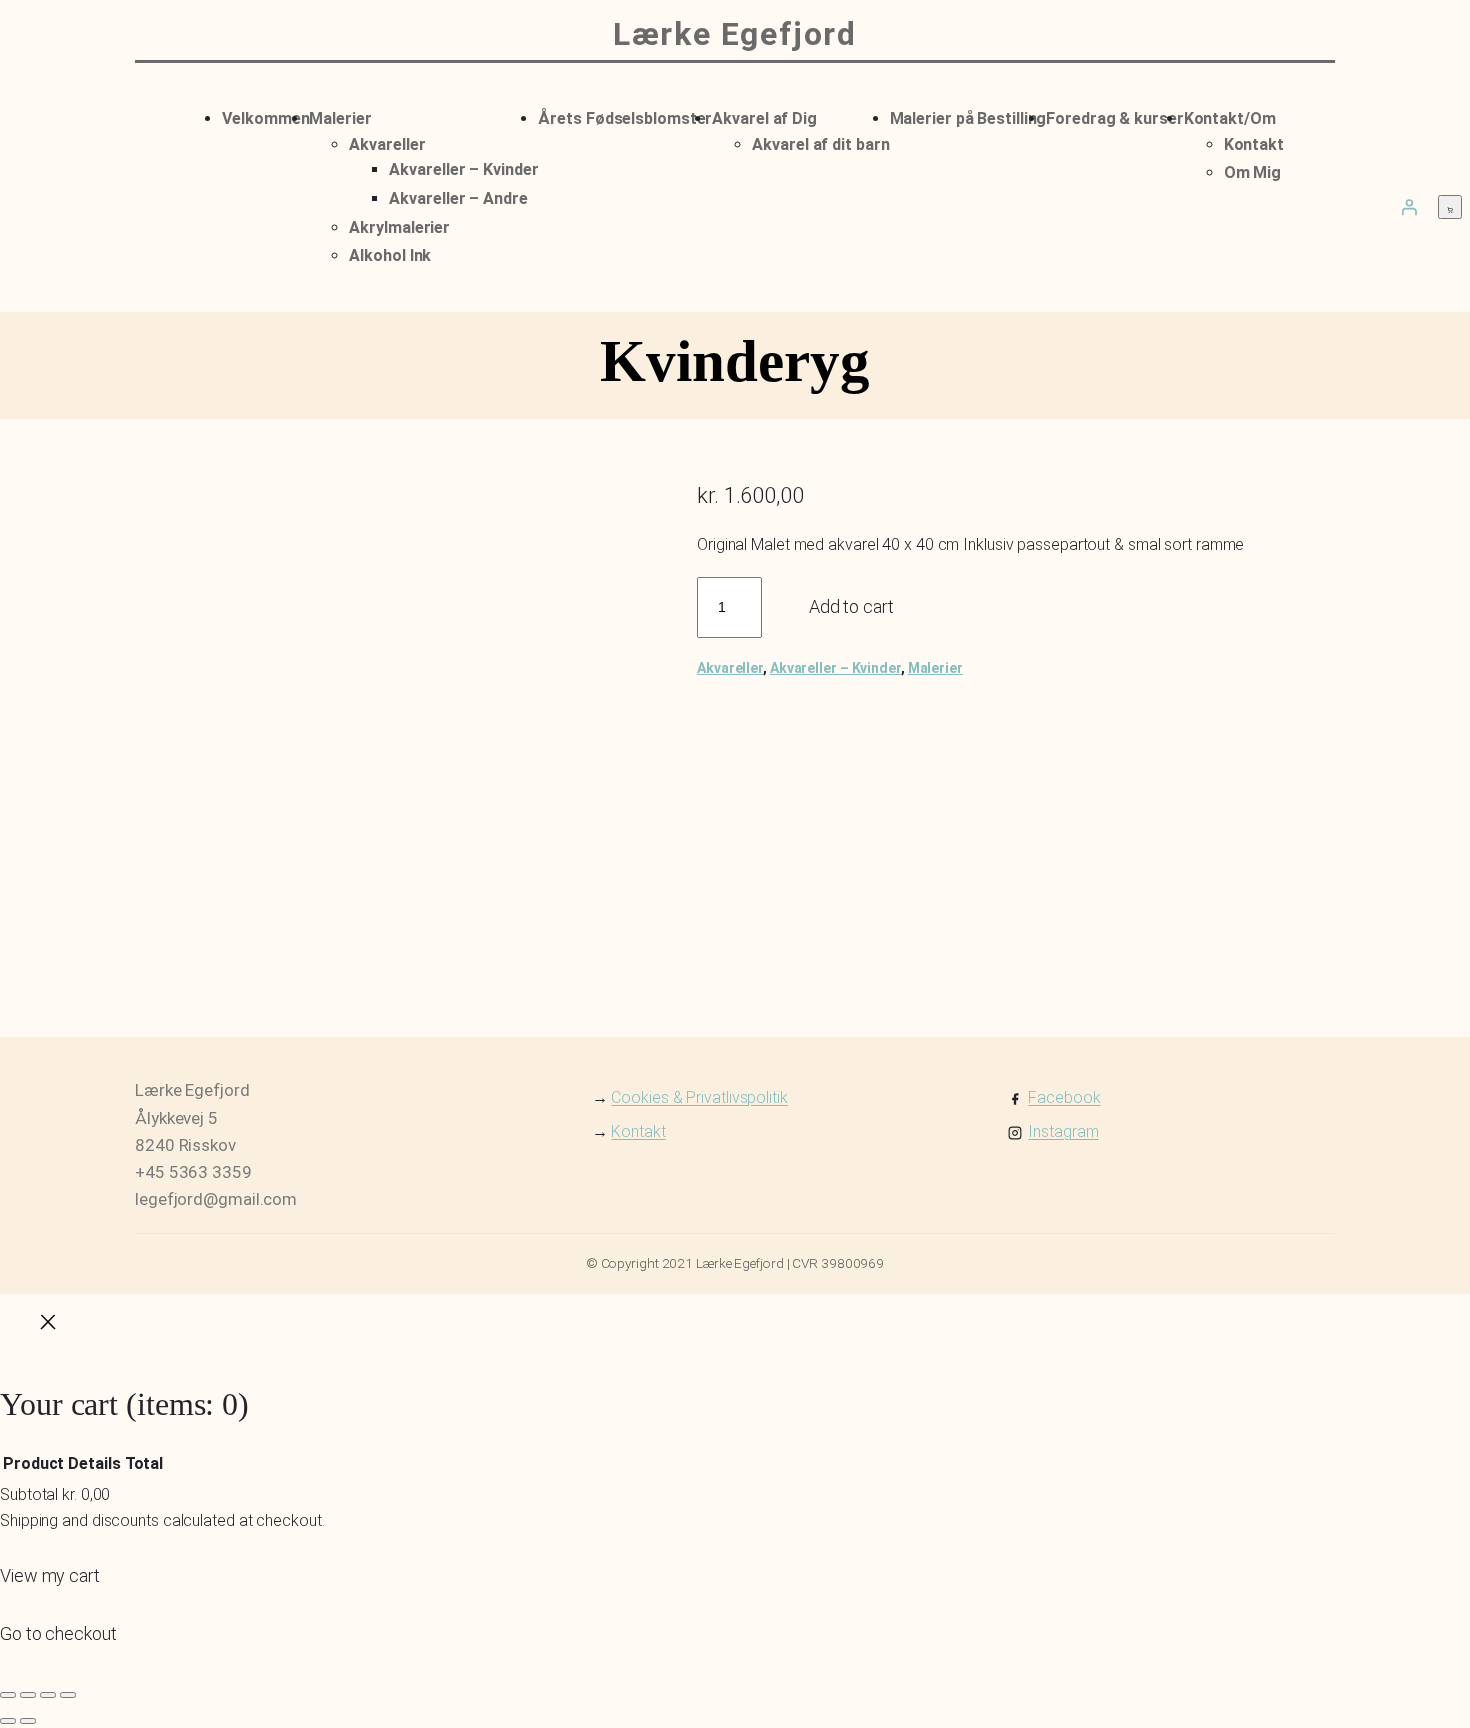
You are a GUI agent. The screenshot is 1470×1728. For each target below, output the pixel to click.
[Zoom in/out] (8, 1695)
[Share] (48, 1695)
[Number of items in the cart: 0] (1450, 207)
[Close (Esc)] (68, 1695)
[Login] (1409, 207)
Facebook (1064, 1097)
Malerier (935, 668)
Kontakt (638, 1131)
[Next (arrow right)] (28, 1721)
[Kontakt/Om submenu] (1282, 115)
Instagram (1063, 1131)
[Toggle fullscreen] (28, 1695)
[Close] (48, 1326)
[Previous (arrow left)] (8, 1721)
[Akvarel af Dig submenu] (823, 115)
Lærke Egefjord (734, 34)
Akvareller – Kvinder (835, 668)
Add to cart (851, 606)
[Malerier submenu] (378, 115)
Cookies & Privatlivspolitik (699, 1097)
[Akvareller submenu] (431, 141)
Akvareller (730, 668)
